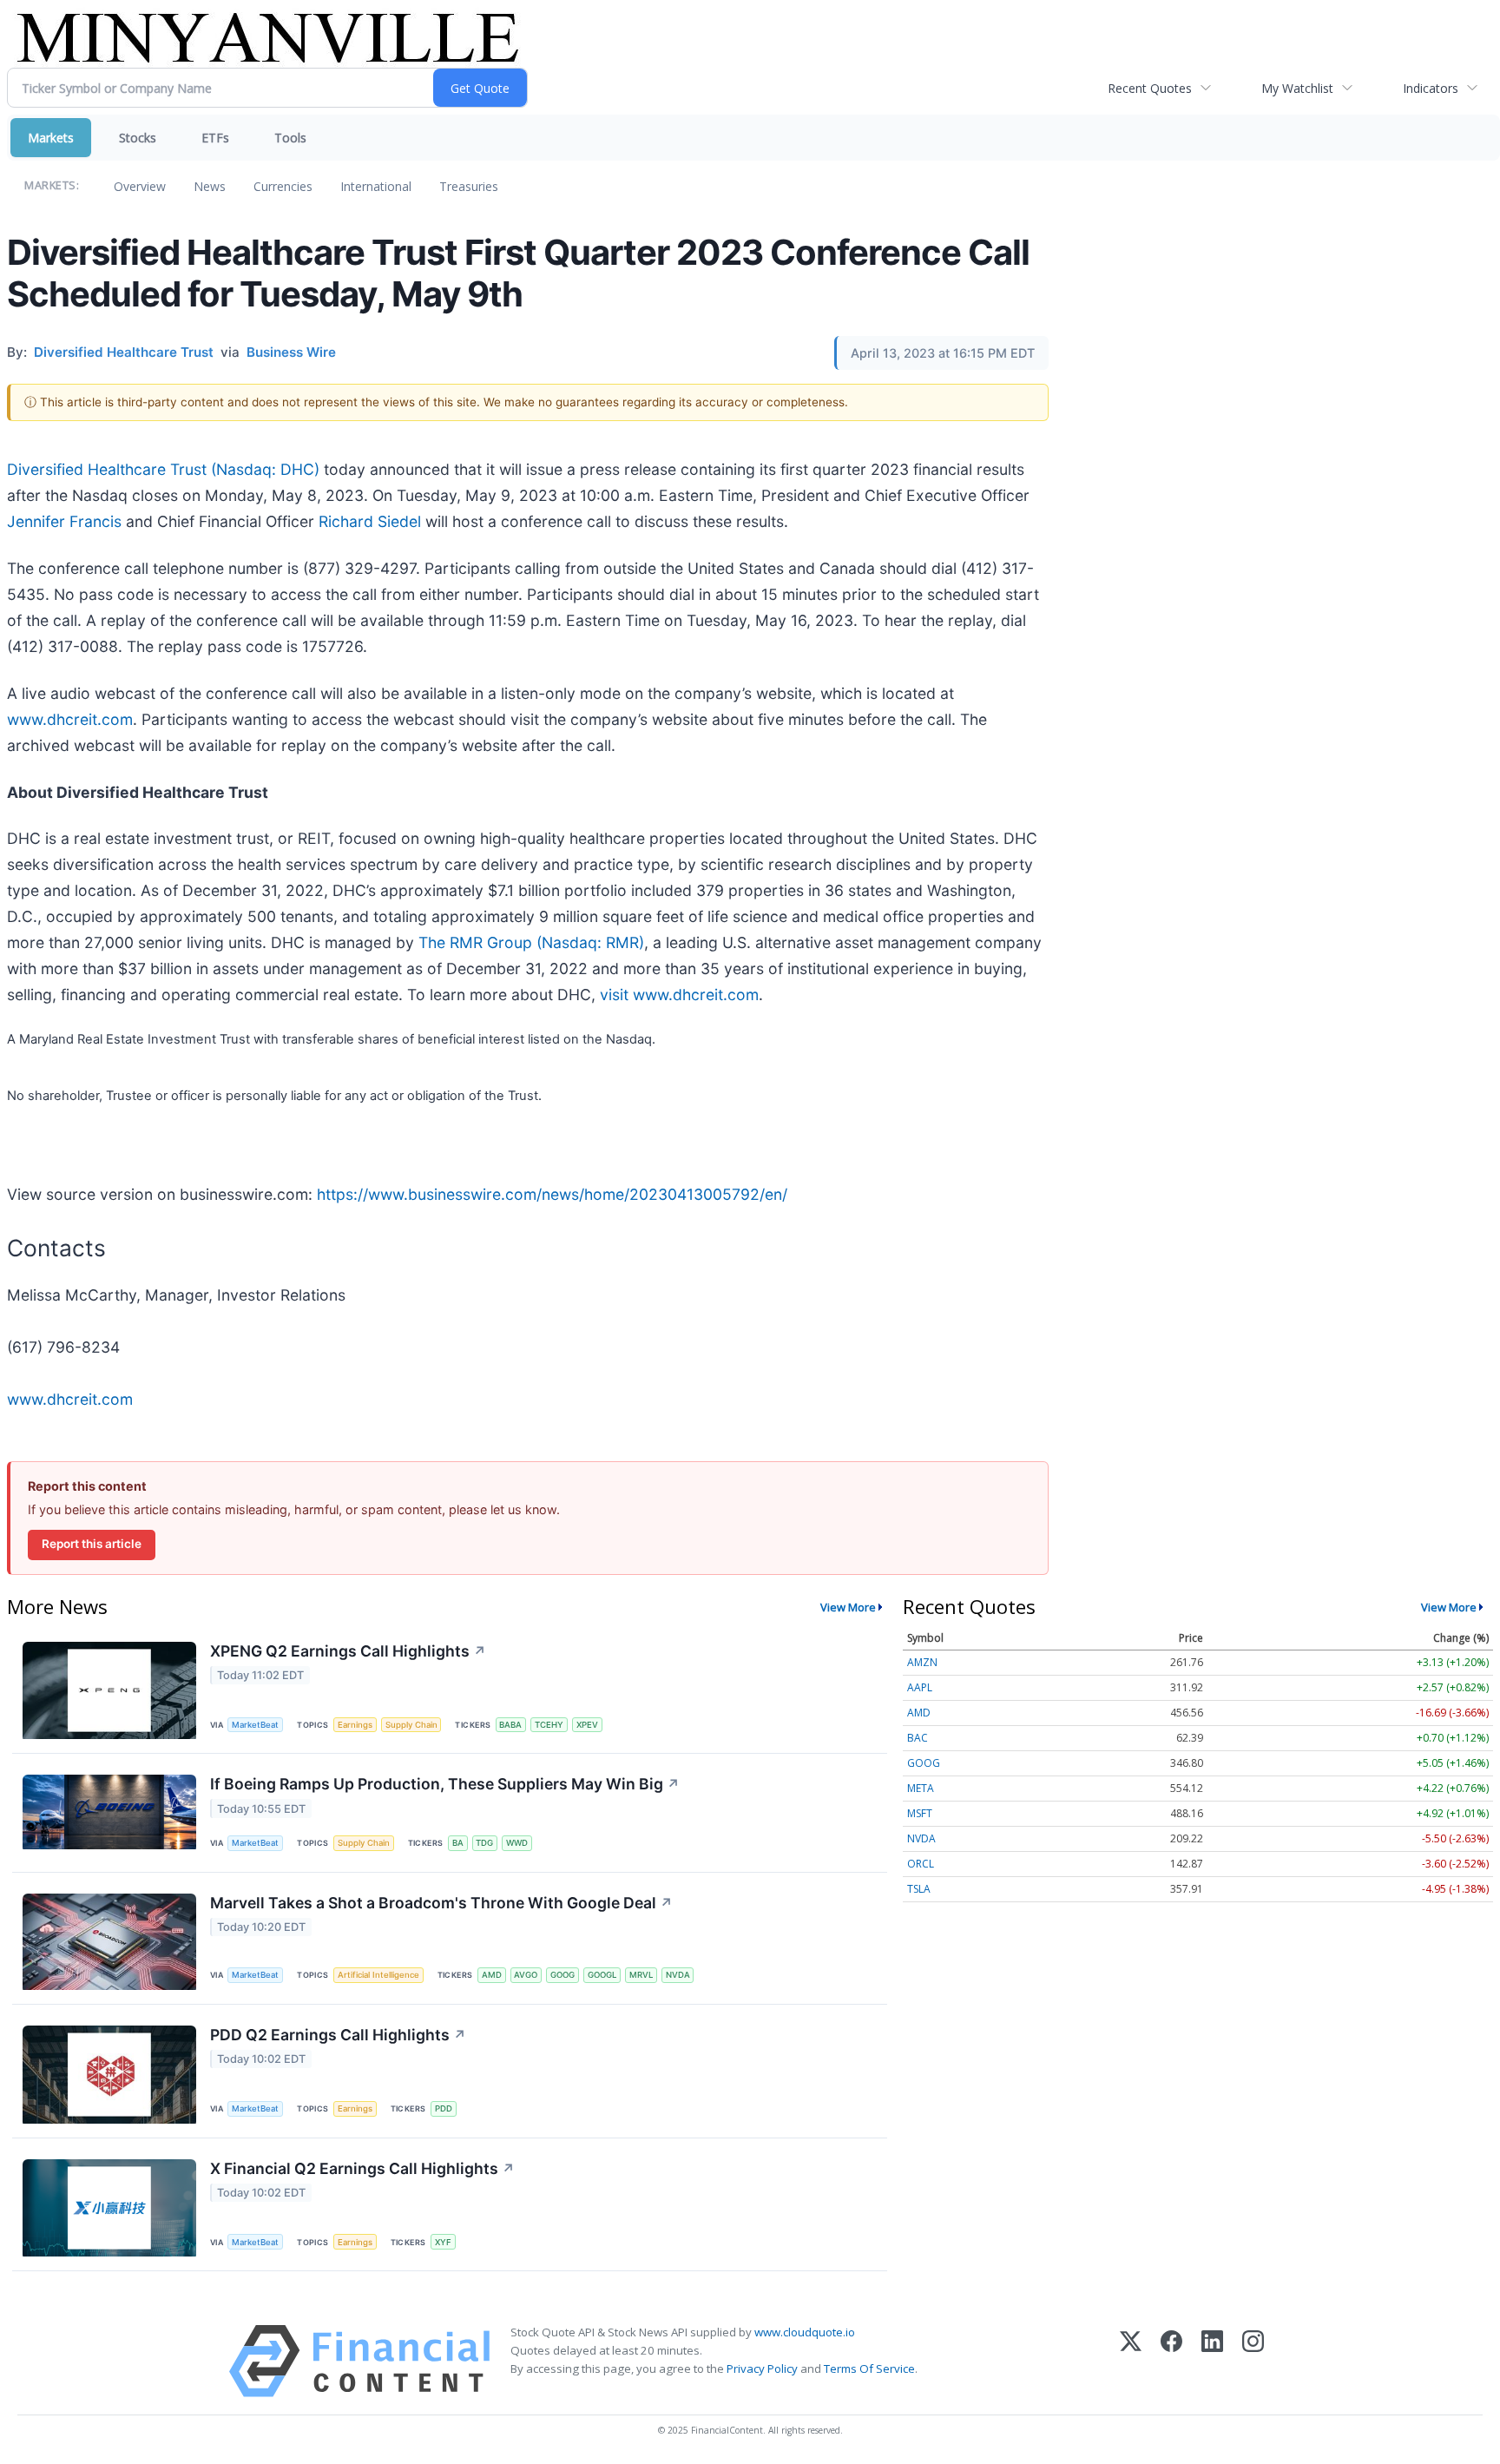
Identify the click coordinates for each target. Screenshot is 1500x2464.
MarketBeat (255, 1725)
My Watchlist (1297, 88)
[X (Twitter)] (1131, 2361)
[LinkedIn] (1212, 2361)
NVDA (678, 1975)
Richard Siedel (370, 521)
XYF (443, 2242)
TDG (484, 1843)
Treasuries (469, 186)
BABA (510, 1725)
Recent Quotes (1150, 88)
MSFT (920, 1813)
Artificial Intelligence (378, 1975)
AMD (492, 1975)
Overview (140, 186)
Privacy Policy (762, 2368)
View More (848, 1607)
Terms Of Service (869, 2368)
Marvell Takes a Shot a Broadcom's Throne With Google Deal (441, 1903)
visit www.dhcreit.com (679, 995)
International (376, 186)
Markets (51, 138)
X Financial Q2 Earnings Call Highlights (362, 2168)
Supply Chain (411, 1725)
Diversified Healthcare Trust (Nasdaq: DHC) (163, 469)
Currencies (283, 186)
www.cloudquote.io (805, 2332)
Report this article (92, 1544)
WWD (517, 1843)
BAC (918, 1738)
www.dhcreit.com (70, 719)
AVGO (526, 1975)
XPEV (587, 1725)
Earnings (355, 1725)
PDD (444, 2108)
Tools (290, 138)
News (210, 186)
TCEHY (549, 1725)
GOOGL (602, 1975)
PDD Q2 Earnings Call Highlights (338, 2035)
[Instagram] (1253, 2361)
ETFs (215, 138)
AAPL (920, 1687)
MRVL (641, 1975)
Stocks (138, 138)
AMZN (922, 1662)
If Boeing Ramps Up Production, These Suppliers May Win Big (445, 1784)
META (921, 1788)
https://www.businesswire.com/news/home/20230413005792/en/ (552, 1194)
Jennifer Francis (64, 521)
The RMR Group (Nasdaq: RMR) (531, 942)
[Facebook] (1171, 2361)
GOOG (562, 1975)
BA (458, 1843)
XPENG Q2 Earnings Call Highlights (348, 1651)
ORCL (921, 1864)
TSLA (919, 1889)
